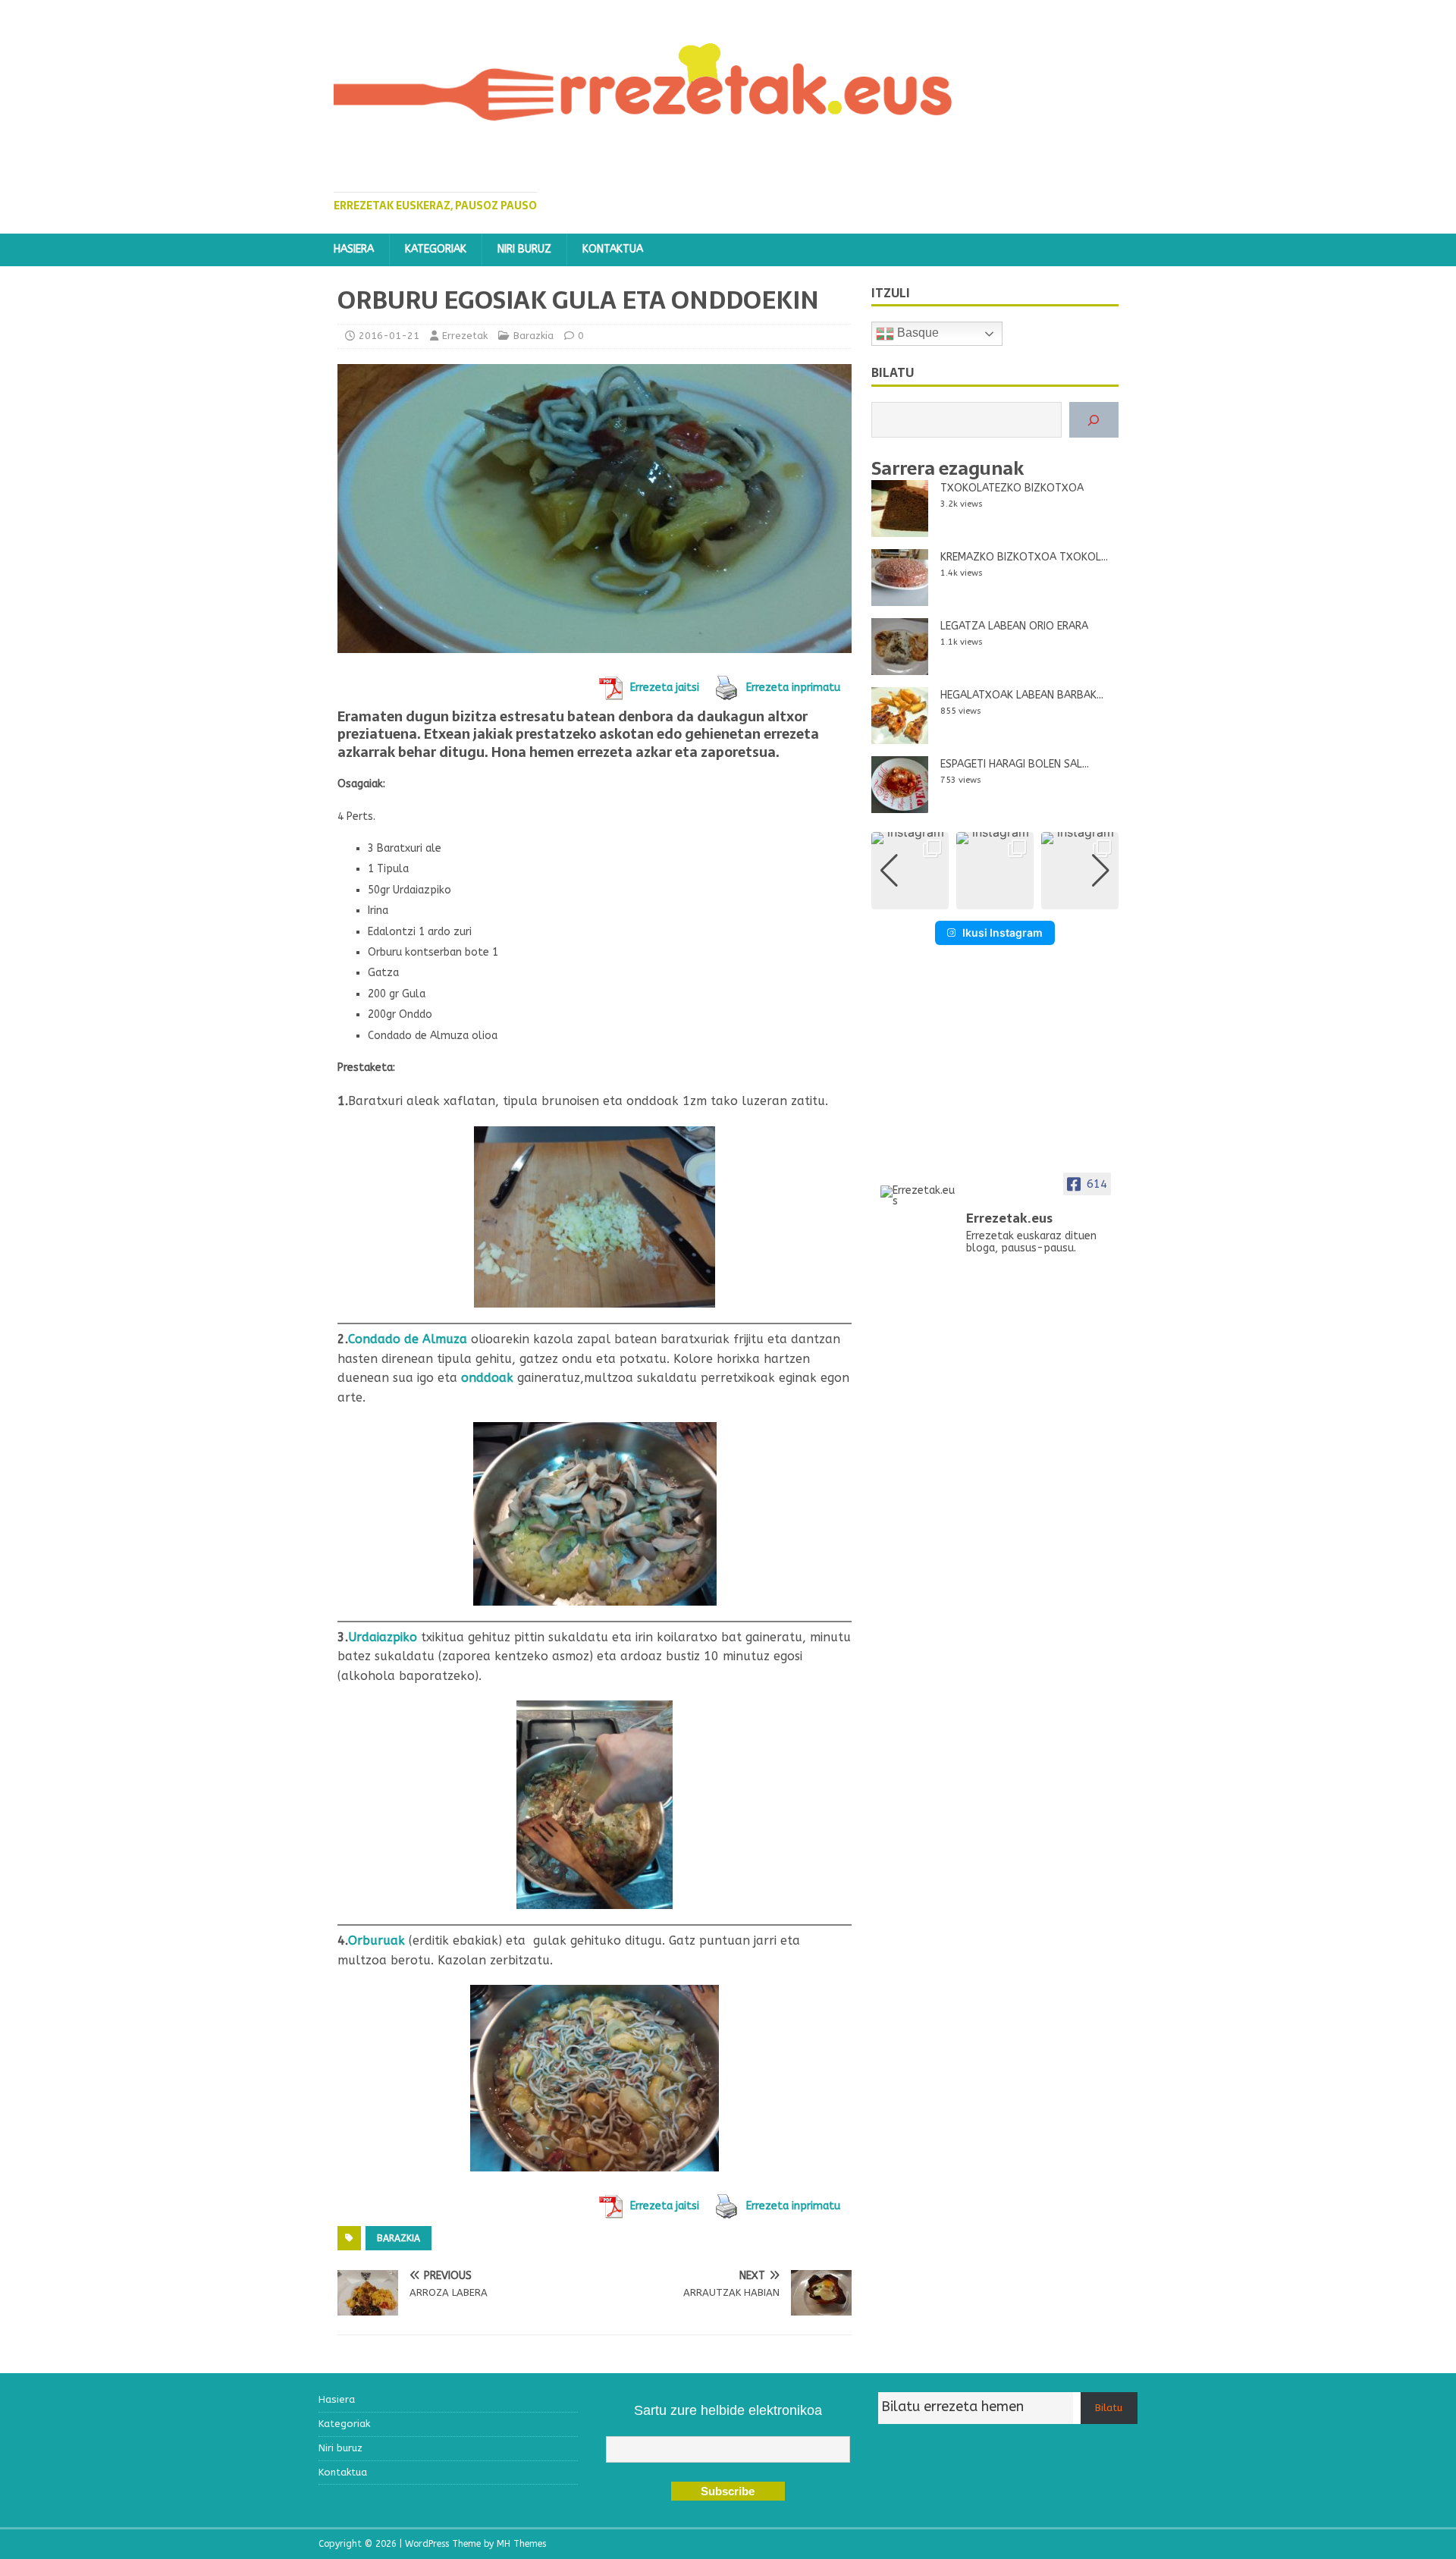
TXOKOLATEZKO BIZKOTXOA (1012, 488)
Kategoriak (436, 249)
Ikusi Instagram (1003, 933)
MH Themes (521, 2544)
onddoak (487, 1378)
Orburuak (377, 1940)
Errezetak (465, 336)
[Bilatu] (1094, 420)
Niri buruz (524, 249)
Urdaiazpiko (383, 1637)
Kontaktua (613, 249)
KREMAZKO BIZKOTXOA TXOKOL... (1024, 557)
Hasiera (354, 249)
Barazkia (533, 336)
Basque (916, 333)
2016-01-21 (389, 336)
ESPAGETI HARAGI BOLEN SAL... (1015, 764)
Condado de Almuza (408, 1339)
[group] (910, 871)
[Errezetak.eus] (918, 1196)
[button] (995, 899)
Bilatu (1109, 2408)
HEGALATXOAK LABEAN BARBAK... (1022, 695)
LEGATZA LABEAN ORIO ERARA (1014, 626)
